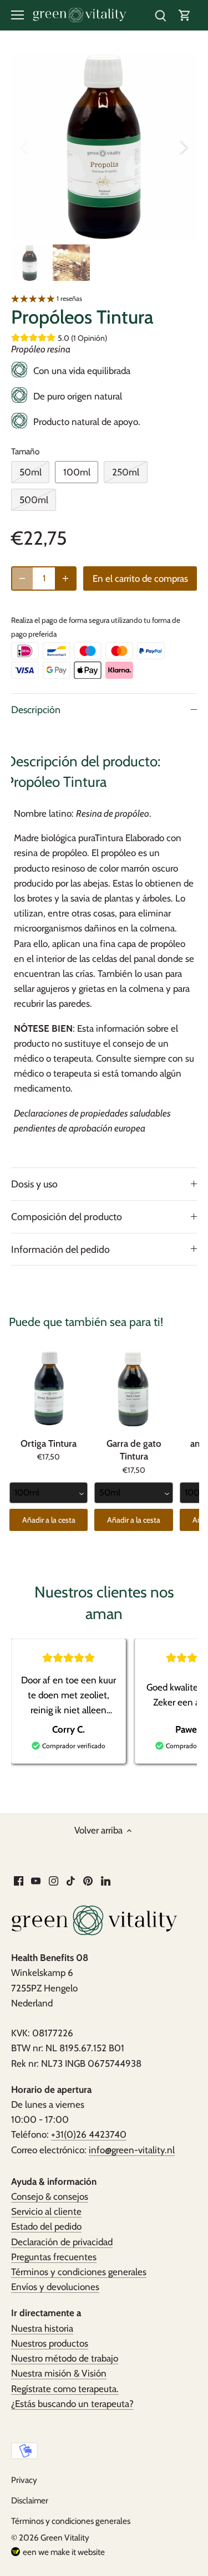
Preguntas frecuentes (54, 2257)
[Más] (65, 578)
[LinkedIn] (106, 1880)
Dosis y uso (34, 1184)
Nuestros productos (50, 2343)
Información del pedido (60, 1249)
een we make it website (64, 2552)
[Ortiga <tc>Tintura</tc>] (49, 1389)
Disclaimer (30, 2500)
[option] (104, 147)
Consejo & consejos (50, 2196)
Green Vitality (65, 2537)
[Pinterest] (88, 1880)
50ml (31, 472)
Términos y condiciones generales (79, 2272)
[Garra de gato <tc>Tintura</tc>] (133, 1389)
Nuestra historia (42, 2328)
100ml (77, 472)
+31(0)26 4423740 (89, 2134)
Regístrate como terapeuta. (65, 2389)
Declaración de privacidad (62, 2242)
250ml (126, 472)
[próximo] (183, 147)
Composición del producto (67, 1217)
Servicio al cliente (46, 2211)
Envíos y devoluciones (55, 2287)
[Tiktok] (71, 1880)
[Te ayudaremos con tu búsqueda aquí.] (160, 15)
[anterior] (25, 147)
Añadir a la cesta (49, 1520)
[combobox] (49, 1493)
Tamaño (25, 452)
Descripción (36, 710)
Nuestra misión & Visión (59, 2373)
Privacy (24, 2480)
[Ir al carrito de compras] (185, 15)
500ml (34, 500)
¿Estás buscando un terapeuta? (72, 2404)
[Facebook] (19, 1880)
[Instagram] (54, 1880)
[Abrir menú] (17, 15)
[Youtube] (36, 1880)
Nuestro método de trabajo (65, 2358)
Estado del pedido (46, 2226)
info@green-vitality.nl (132, 2150)
